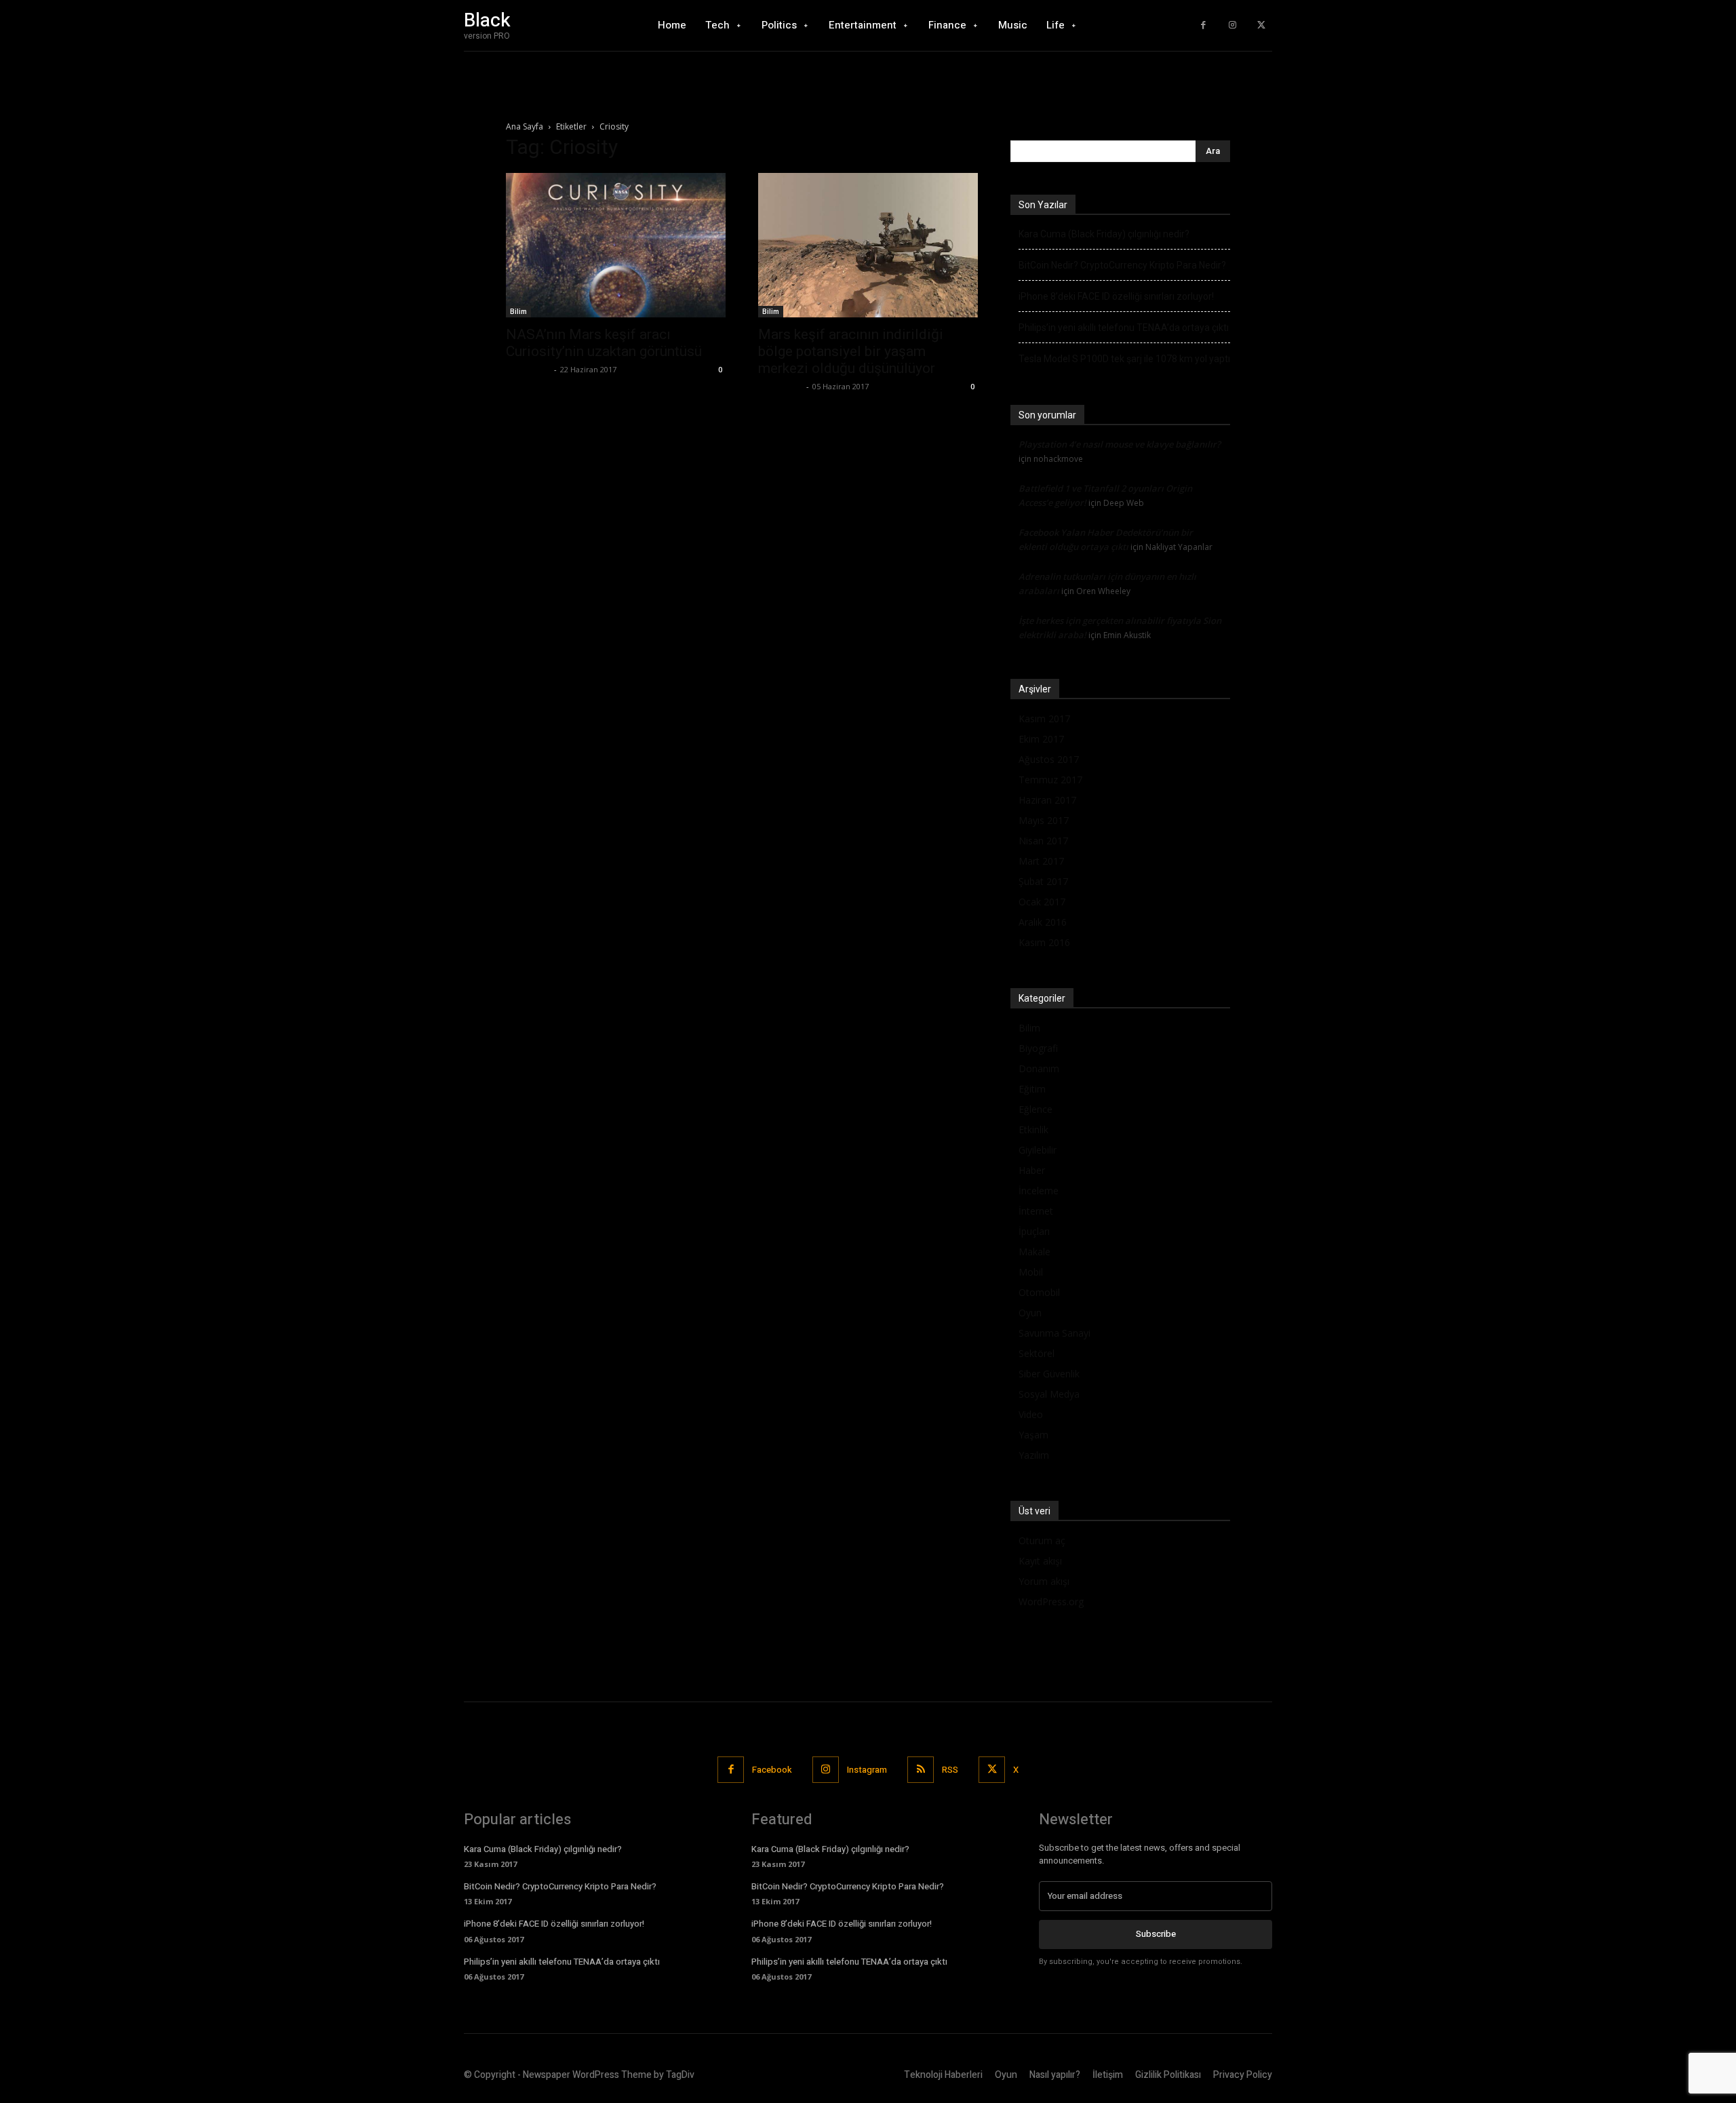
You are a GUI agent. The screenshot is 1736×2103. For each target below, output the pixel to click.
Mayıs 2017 (1044, 820)
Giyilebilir (1038, 1150)
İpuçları (1034, 1231)
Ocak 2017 (1042, 902)
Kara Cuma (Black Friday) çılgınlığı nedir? (1104, 234)
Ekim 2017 (1041, 739)
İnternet (1036, 1211)
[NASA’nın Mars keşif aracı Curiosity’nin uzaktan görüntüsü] (616, 245)
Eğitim (1032, 1089)
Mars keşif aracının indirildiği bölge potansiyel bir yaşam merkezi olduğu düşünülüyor (851, 351)
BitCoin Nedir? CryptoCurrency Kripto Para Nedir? (1122, 265)
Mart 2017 (1041, 861)
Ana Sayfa (525, 126)
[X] (1261, 25)
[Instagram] (1232, 25)
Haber (1032, 1170)
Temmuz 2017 (1050, 780)
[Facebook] (1203, 25)
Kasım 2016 (1044, 942)
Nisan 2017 (1043, 841)
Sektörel (1037, 1353)
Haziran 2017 (1047, 800)
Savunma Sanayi (1054, 1333)
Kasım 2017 (1044, 719)
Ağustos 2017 (1049, 759)
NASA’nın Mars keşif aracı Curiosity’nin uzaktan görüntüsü (604, 343)
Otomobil (1039, 1292)
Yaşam (1033, 1435)
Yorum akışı (1044, 1581)
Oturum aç (1042, 1540)
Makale (1034, 1252)
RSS (950, 1770)
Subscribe (1156, 1934)
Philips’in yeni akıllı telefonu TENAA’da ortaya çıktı (1124, 328)
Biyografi (1038, 1048)
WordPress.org (1051, 1601)
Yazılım (1034, 1455)
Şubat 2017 (1043, 881)
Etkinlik (1033, 1129)
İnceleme (1039, 1191)
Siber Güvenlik (1049, 1374)
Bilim (518, 311)
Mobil (1031, 1272)
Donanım (1039, 1068)
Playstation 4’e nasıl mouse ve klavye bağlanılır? (1120, 444)
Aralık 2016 (1043, 922)
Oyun (1030, 1313)
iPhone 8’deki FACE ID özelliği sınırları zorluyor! (1116, 296)
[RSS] (921, 1770)
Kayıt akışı (1040, 1561)
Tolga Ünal (528, 369)
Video (1031, 1414)
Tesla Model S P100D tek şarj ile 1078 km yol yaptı (1124, 359)
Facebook (772, 1770)
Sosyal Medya (1049, 1394)
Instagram (867, 1770)
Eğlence (1035, 1109)
